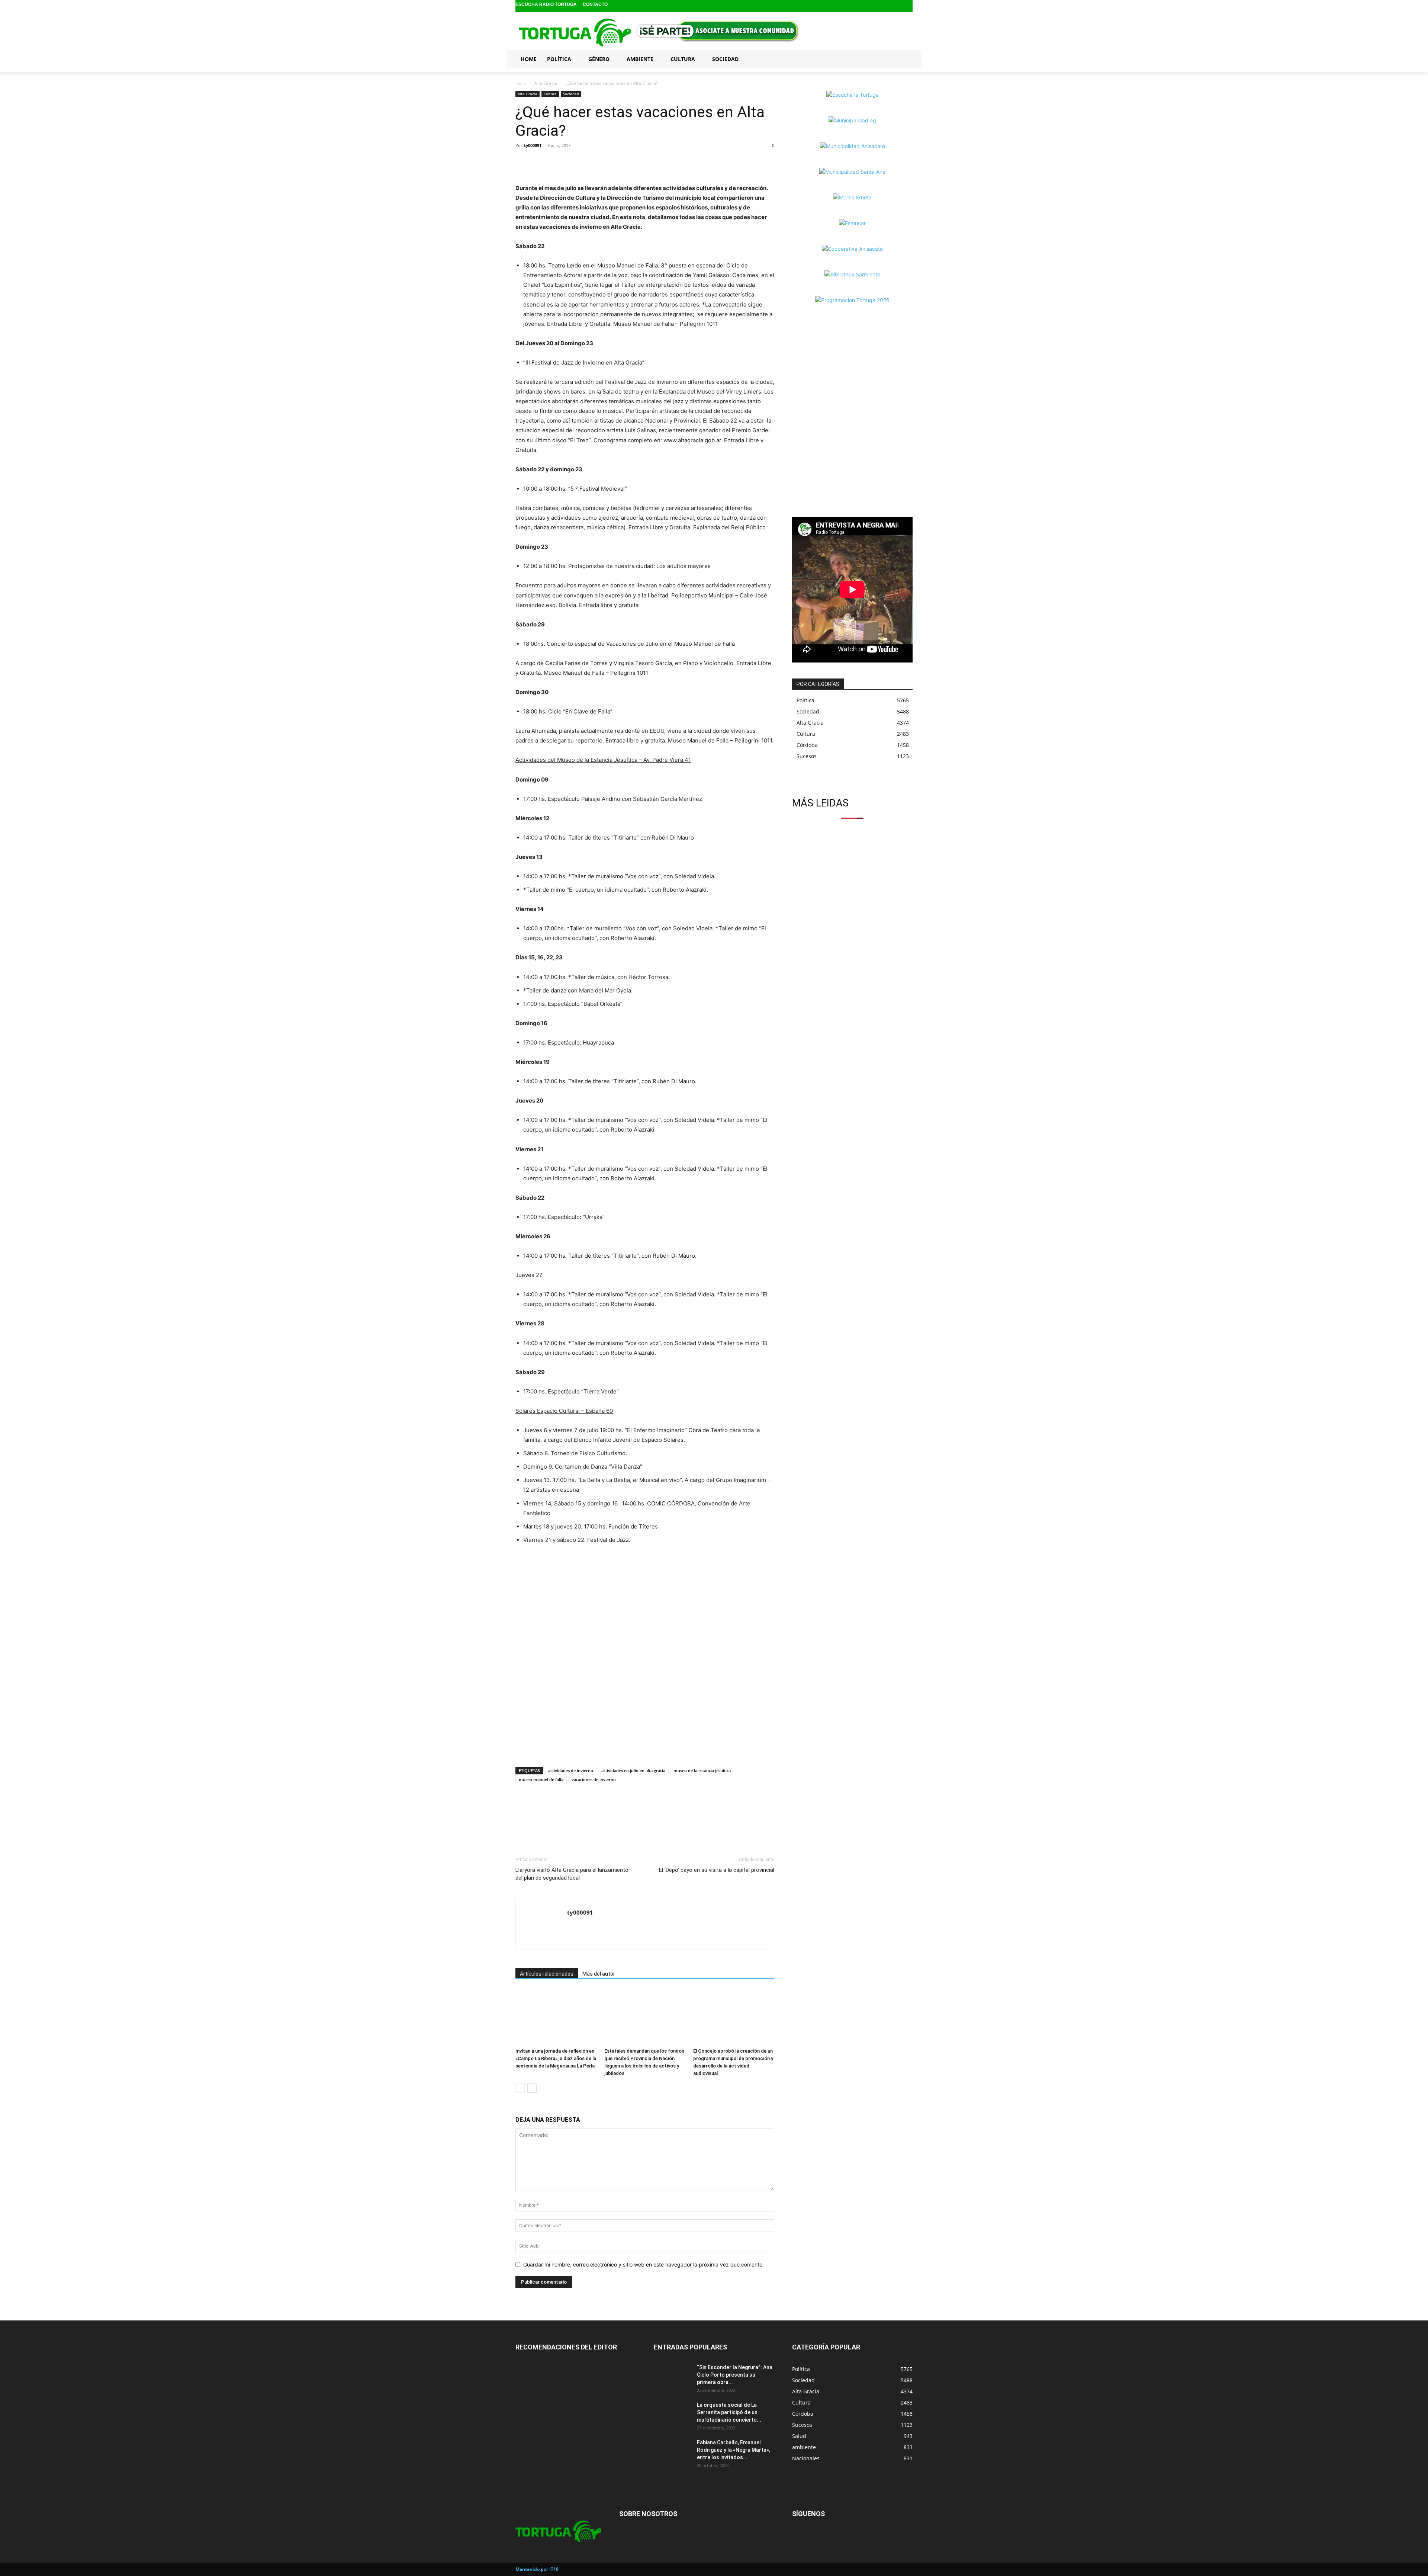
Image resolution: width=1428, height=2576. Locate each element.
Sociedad (571, 94)
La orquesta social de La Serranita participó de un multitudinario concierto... (729, 2412)
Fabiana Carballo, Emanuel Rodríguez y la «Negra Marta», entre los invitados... (734, 2450)
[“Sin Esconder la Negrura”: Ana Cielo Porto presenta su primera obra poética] (672, 2377)
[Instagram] (896, 6)
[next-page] (532, 2088)
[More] (575, 162)
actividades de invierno (571, 1770)
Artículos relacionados (547, 1974)
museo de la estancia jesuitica (702, 1770)
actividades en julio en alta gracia (633, 1770)
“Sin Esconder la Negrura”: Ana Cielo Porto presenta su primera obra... (735, 2375)
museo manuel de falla (541, 1779)
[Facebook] (884, 6)
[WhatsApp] (557, 162)
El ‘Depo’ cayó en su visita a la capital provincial (717, 1870)
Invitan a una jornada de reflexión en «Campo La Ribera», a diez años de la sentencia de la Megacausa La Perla (556, 2058)
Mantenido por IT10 (537, 2569)
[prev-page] (520, 2088)
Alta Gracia (546, 83)
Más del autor (599, 1974)
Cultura (550, 94)
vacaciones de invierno (594, 1779)
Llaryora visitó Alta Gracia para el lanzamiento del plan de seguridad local (572, 1874)
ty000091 (533, 145)
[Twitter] (908, 6)
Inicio (521, 83)
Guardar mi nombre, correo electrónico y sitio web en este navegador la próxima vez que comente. (644, 2264)
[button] (904, 59)
